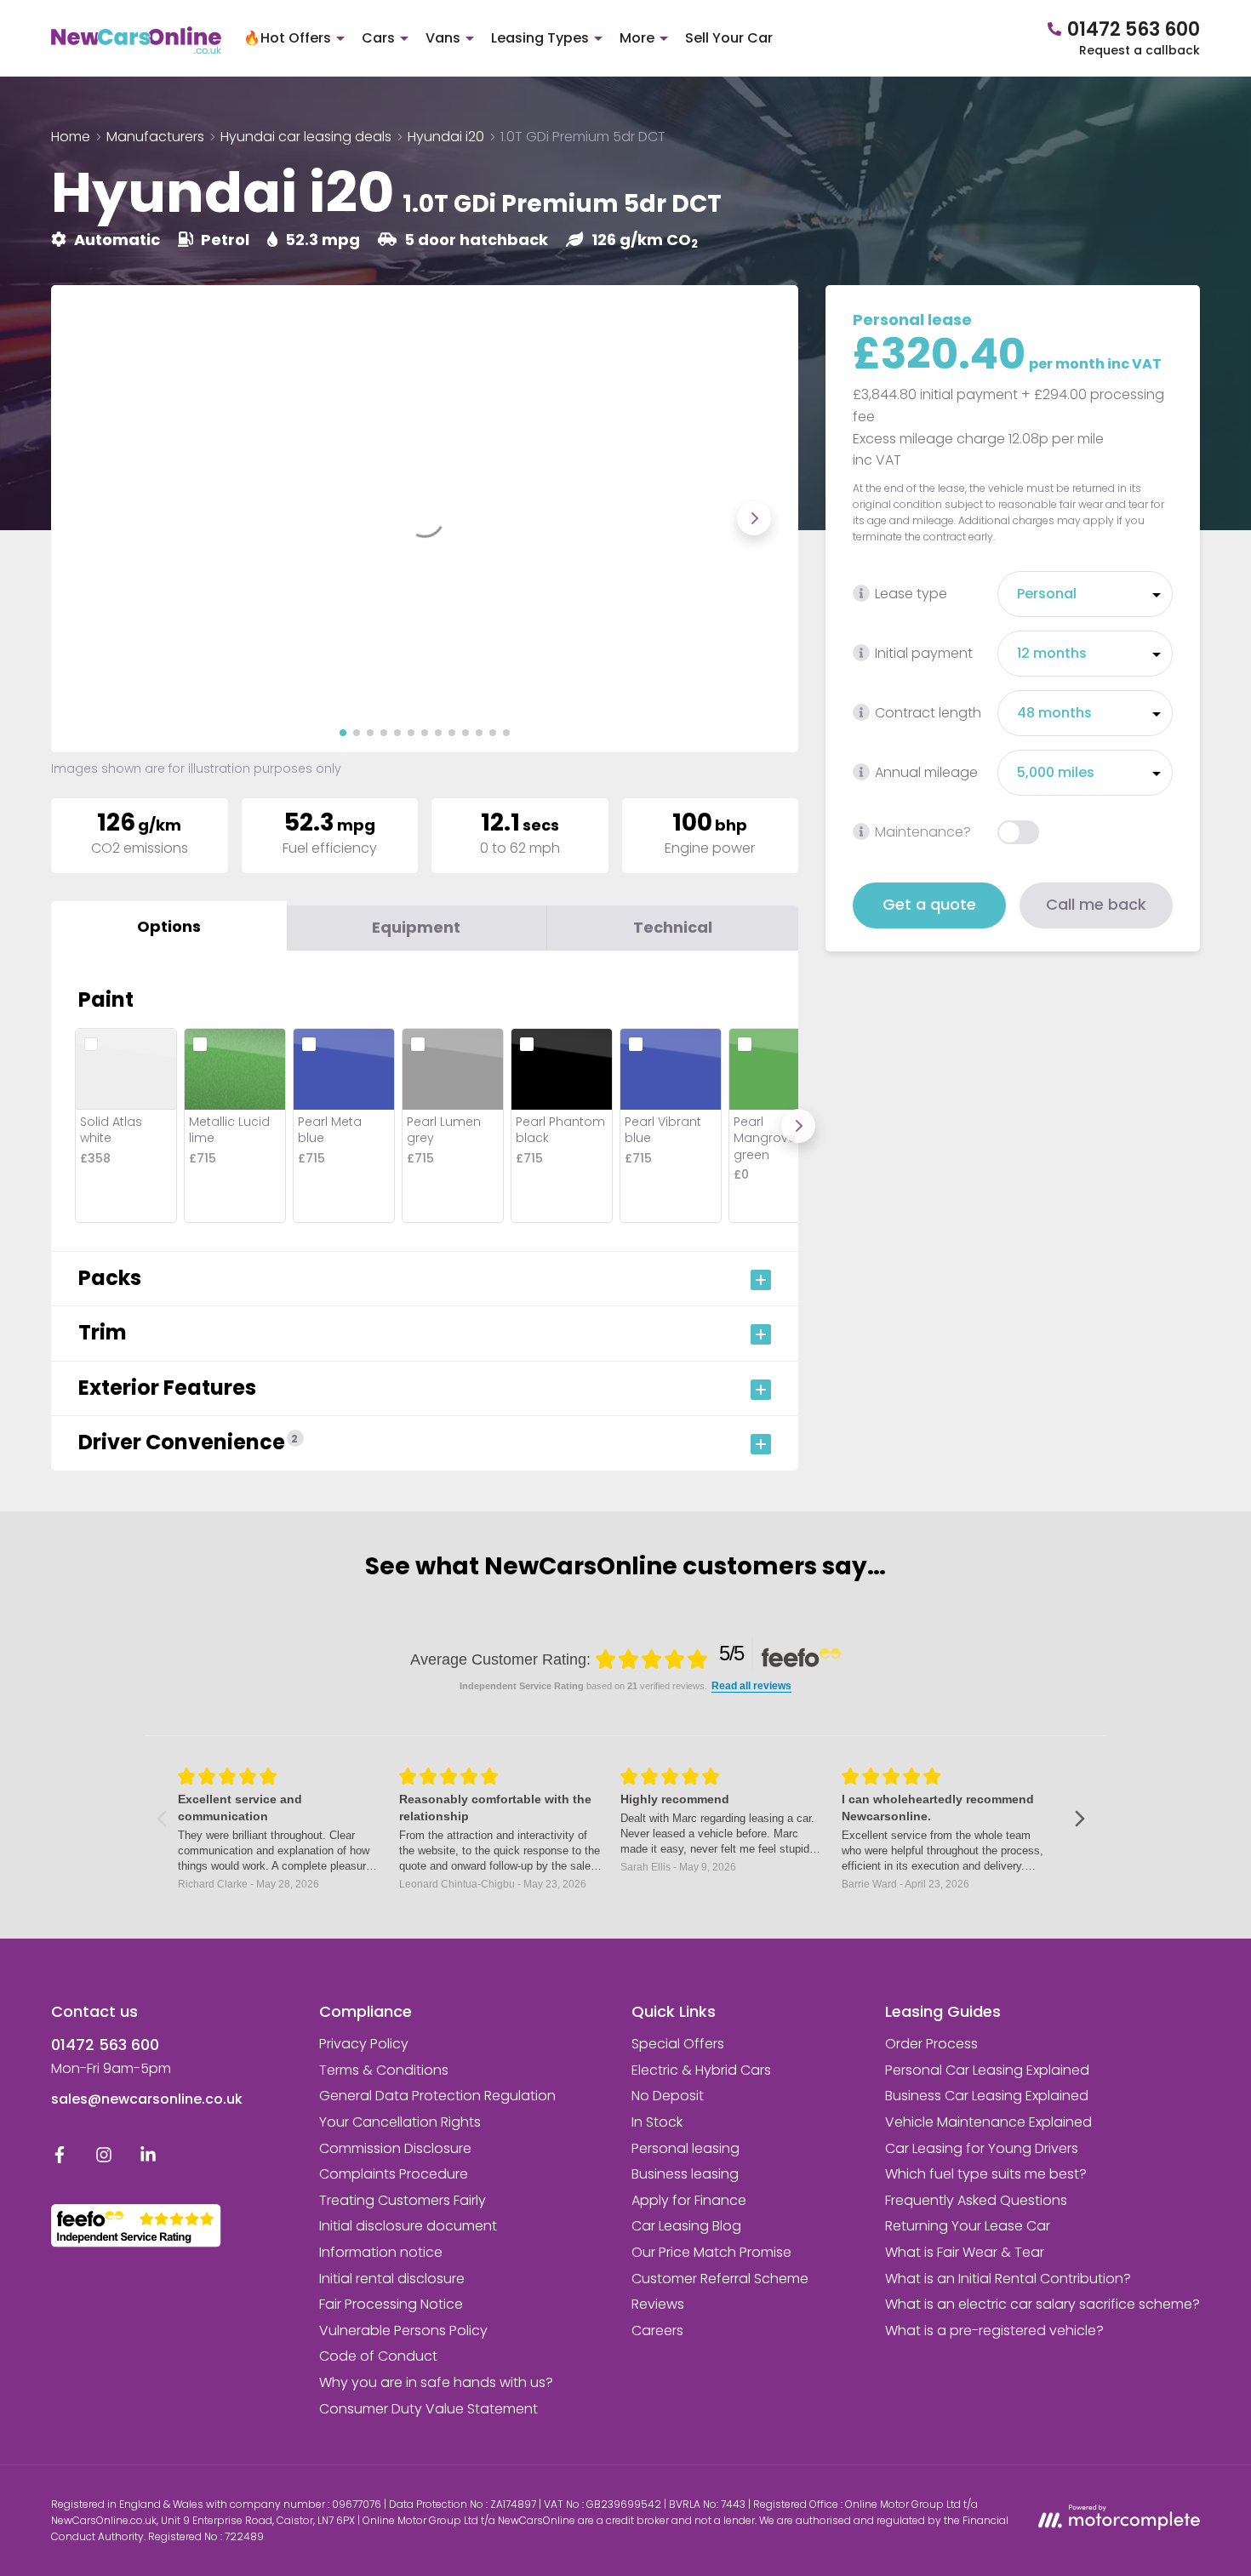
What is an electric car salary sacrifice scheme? (1042, 2304)
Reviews (658, 2304)
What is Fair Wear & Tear (965, 2252)
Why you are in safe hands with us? (436, 2382)
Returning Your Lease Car (968, 2226)
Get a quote (929, 904)
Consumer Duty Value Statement (428, 2409)
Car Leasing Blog (686, 2226)
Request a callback (1140, 50)
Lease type (911, 594)
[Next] (798, 1126)
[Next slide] (754, 518)
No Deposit (668, 2096)
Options (169, 926)
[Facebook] (60, 2159)
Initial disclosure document (408, 2226)
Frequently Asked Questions (976, 2200)
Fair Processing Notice (391, 2304)
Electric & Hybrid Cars (701, 2070)
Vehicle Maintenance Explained (988, 2122)
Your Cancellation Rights (400, 2122)
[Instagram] (104, 2159)
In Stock (657, 2122)
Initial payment (924, 653)
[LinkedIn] (148, 2159)
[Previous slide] (95, 518)
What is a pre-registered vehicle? (994, 2330)
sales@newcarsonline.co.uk (147, 2099)
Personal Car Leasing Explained (987, 2070)
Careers (657, 2330)
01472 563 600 (105, 2045)
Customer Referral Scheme (720, 2279)
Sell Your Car (729, 38)
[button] (343, 733)
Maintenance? (923, 832)
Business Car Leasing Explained (987, 2096)
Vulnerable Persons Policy (403, 2330)
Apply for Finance (689, 2200)
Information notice (381, 2252)
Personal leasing (685, 2148)
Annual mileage (926, 772)
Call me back (1096, 904)
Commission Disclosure (395, 2148)
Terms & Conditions (384, 2070)
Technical (673, 927)
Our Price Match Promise (711, 2252)
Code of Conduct (378, 2356)
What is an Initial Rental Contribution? (1008, 2279)
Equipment (416, 927)
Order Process (931, 2044)
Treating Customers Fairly (403, 2200)
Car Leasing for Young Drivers (982, 2148)
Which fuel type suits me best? (986, 2174)
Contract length (928, 713)
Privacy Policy (364, 2044)
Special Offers (678, 2044)
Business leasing (685, 2174)
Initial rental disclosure (392, 2279)
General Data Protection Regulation (437, 2096)
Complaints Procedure (394, 2174)
